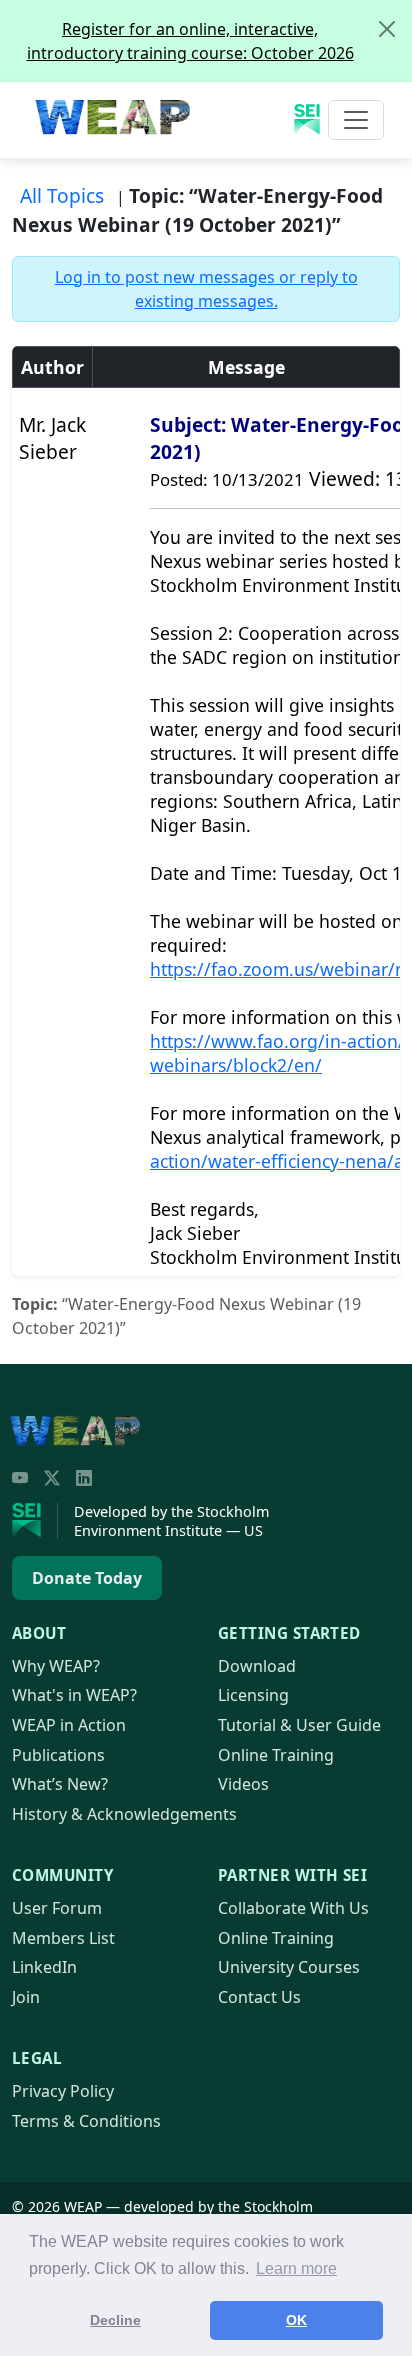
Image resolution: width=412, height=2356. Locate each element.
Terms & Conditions (86, 2121)
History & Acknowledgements (124, 1814)
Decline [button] (115, 2320)
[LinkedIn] (84, 1478)
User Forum (57, 1908)
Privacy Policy (63, 2091)
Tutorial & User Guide (299, 1725)
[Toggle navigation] (356, 120)
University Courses (289, 1967)
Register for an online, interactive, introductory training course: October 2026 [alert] (190, 41)
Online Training (276, 1755)
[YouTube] (20, 1478)
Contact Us (259, 1997)
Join (26, 1997)
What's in (74, 1695)
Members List (63, 1938)
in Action (69, 1725)
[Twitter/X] (52, 1478)
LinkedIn (44, 1967)
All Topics (62, 195)
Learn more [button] (296, 2268)
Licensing (253, 1695)
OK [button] (296, 2320)
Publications (58, 1755)
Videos (243, 1784)
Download (257, 1666)
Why (56, 1666)
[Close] (387, 29)
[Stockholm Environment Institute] (35, 1521)
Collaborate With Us (293, 1908)
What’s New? (60, 1784)
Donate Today (87, 1578)
